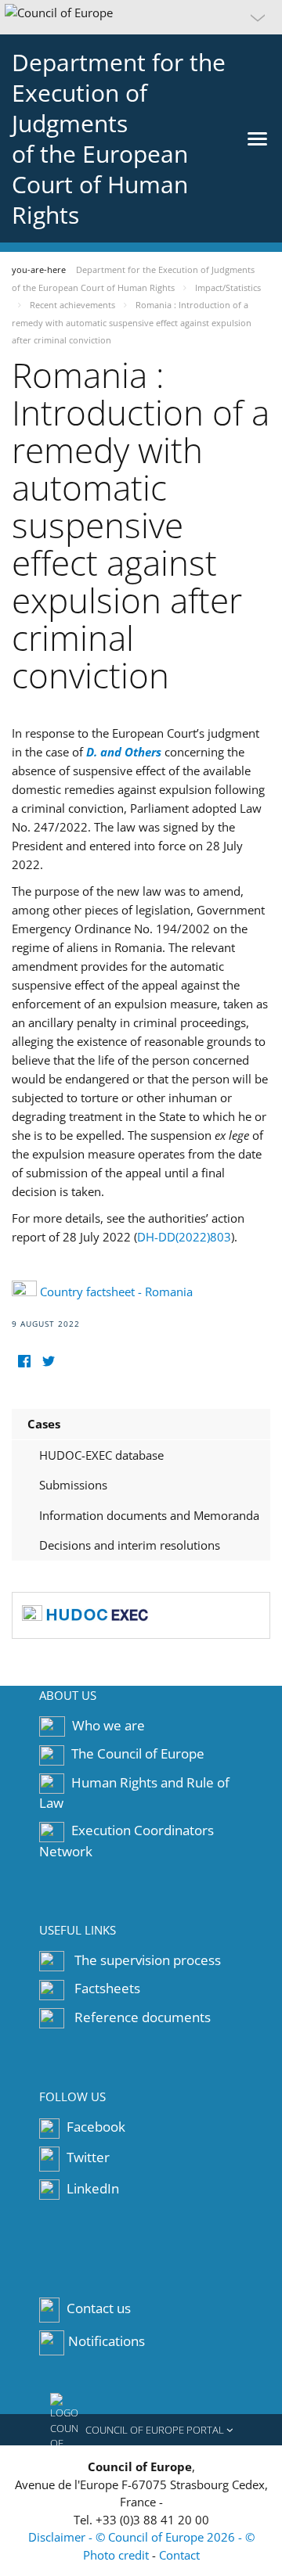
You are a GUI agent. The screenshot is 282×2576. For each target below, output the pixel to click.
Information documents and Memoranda (149, 1515)
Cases (44, 1424)
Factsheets (107, 1988)
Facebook (94, 2127)
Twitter (87, 2157)
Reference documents (143, 2017)
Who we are (108, 1725)
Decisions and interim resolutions (130, 1545)
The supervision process (148, 1960)
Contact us (99, 2309)
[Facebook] (24, 1362)
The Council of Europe (138, 1753)
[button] (141, 17)
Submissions (73, 1485)
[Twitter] (48, 1362)
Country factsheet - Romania (116, 1292)
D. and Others (124, 752)
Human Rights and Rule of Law (134, 1793)
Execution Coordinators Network (127, 1841)
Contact (179, 2555)
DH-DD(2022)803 (184, 1237)
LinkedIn (91, 2188)
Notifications (107, 2342)
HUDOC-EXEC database (101, 1455)
